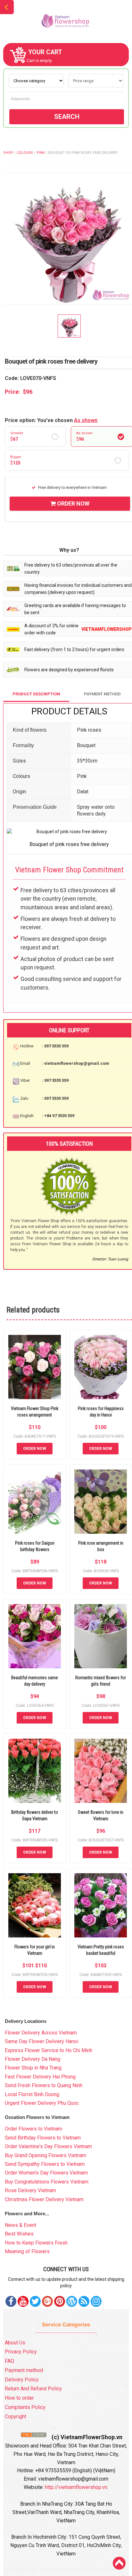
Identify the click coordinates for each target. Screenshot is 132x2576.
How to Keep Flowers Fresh (36, 2243)
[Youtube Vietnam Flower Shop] (23, 2301)
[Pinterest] (35, 2301)
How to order (19, 2398)
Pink (41, 153)
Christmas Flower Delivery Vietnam (44, 2199)
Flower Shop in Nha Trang (33, 2068)
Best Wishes (19, 2234)
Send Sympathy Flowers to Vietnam (45, 2164)
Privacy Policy (21, 2352)
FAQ (9, 2361)
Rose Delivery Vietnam (30, 2190)
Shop (8, 153)
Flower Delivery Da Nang (33, 2059)
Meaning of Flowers (27, 2251)
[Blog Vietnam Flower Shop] (72, 2301)
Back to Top (119, 2563)
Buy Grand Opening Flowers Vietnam (45, 2155)
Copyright (16, 2417)
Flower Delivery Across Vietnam (41, 2033)
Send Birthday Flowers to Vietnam (43, 2138)
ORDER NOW (73, 503)
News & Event (21, 2225)
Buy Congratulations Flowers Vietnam (47, 2182)
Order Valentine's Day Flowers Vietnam (48, 2146)
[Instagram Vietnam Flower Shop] (96, 2301)
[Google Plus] (47, 2301)
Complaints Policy (25, 2407)
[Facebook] (11, 2301)
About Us (15, 2343)
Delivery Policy (22, 2380)
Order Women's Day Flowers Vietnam (46, 2173)
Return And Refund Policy (33, 2389)
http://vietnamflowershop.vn (76, 2487)
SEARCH (67, 117)
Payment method (24, 2370)
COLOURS (25, 153)
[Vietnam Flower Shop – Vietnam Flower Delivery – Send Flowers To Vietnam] (66, 21)
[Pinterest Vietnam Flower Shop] (60, 2301)
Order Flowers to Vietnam (33, 2129)
